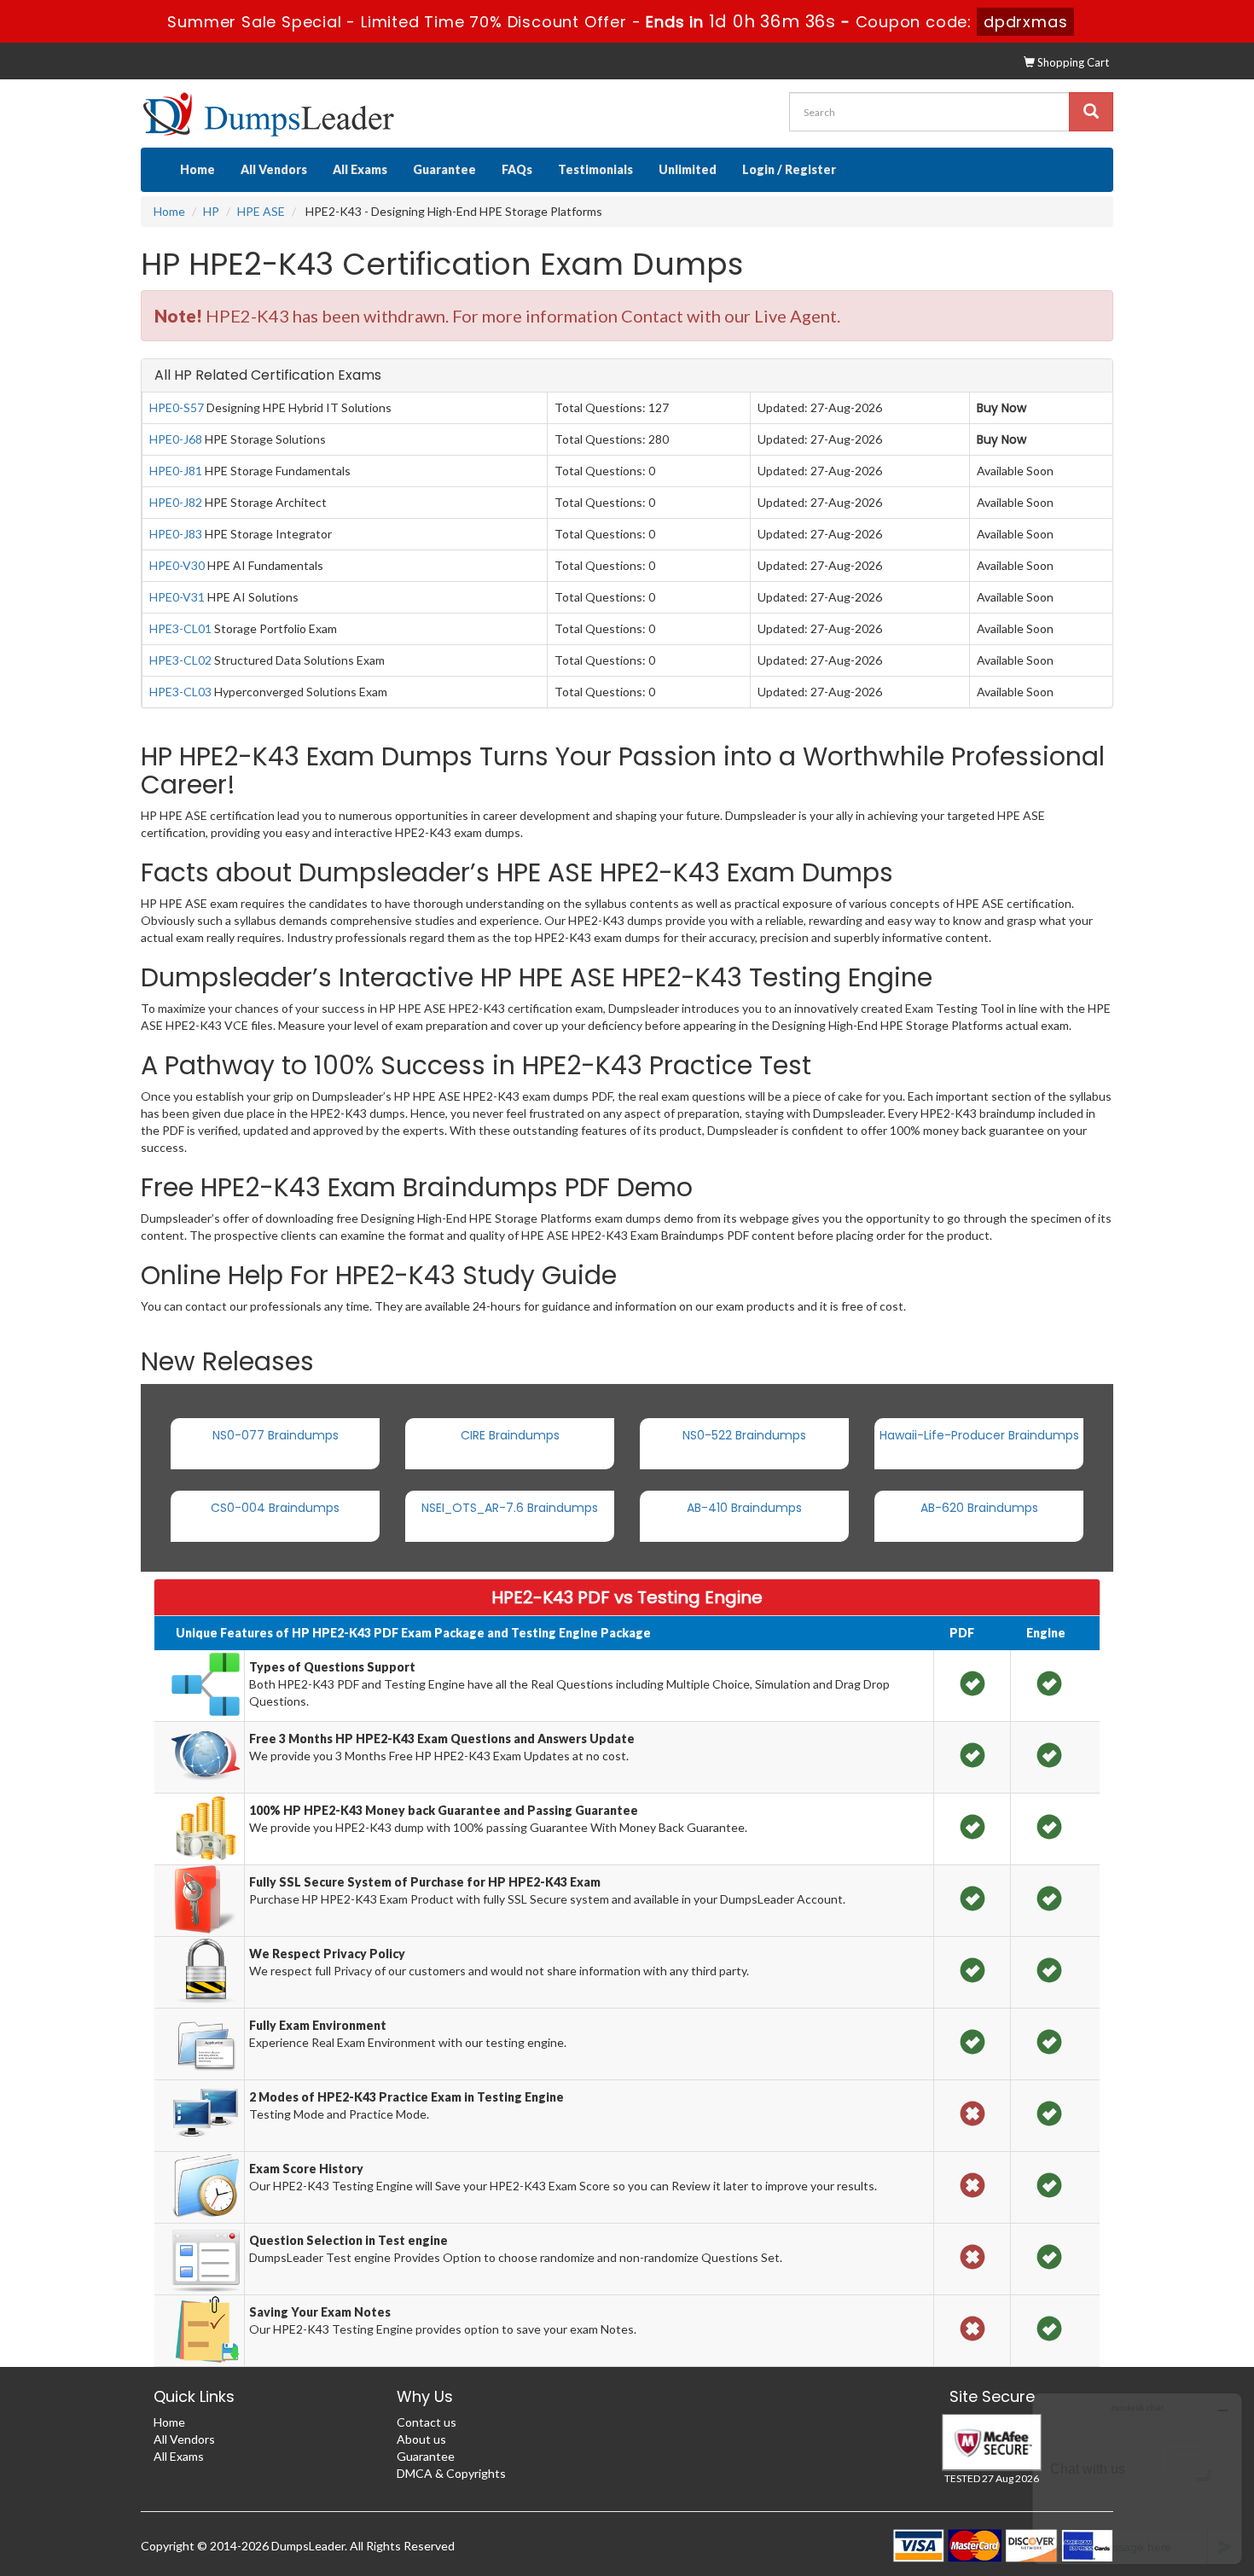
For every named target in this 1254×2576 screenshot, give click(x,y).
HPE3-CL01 (180, 628)
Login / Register (789, 169)
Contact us (427, 2422)
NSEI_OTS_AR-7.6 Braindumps (510, 1508)
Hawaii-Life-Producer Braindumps (979, 1435)
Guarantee (444, 169)
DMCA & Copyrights (451, 2473)
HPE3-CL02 (180, 660)
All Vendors (274, 169)
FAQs (517, 169)
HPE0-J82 (176, 502)
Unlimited (688, 169)
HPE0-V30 (177, 565)
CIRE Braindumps (510, 1435)
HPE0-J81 (176, 471)
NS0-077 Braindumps (276, 1435)
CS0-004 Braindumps (275, 1508)
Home (197, 169)
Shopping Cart (1072, 62)
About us (421, 2439)
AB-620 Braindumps (979, 1508)
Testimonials (595, 169)
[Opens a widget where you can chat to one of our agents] (1137, 2478)
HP (211, 211)
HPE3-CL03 (180, 692)
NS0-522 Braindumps (744, 1435)
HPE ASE (261, 211)
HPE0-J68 (176, 439)
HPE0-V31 (177, 597)
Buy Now (1001, 408)
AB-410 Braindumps (744, 1508)
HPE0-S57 (177, 407)
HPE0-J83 (176, 534)
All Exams (360, 169)
